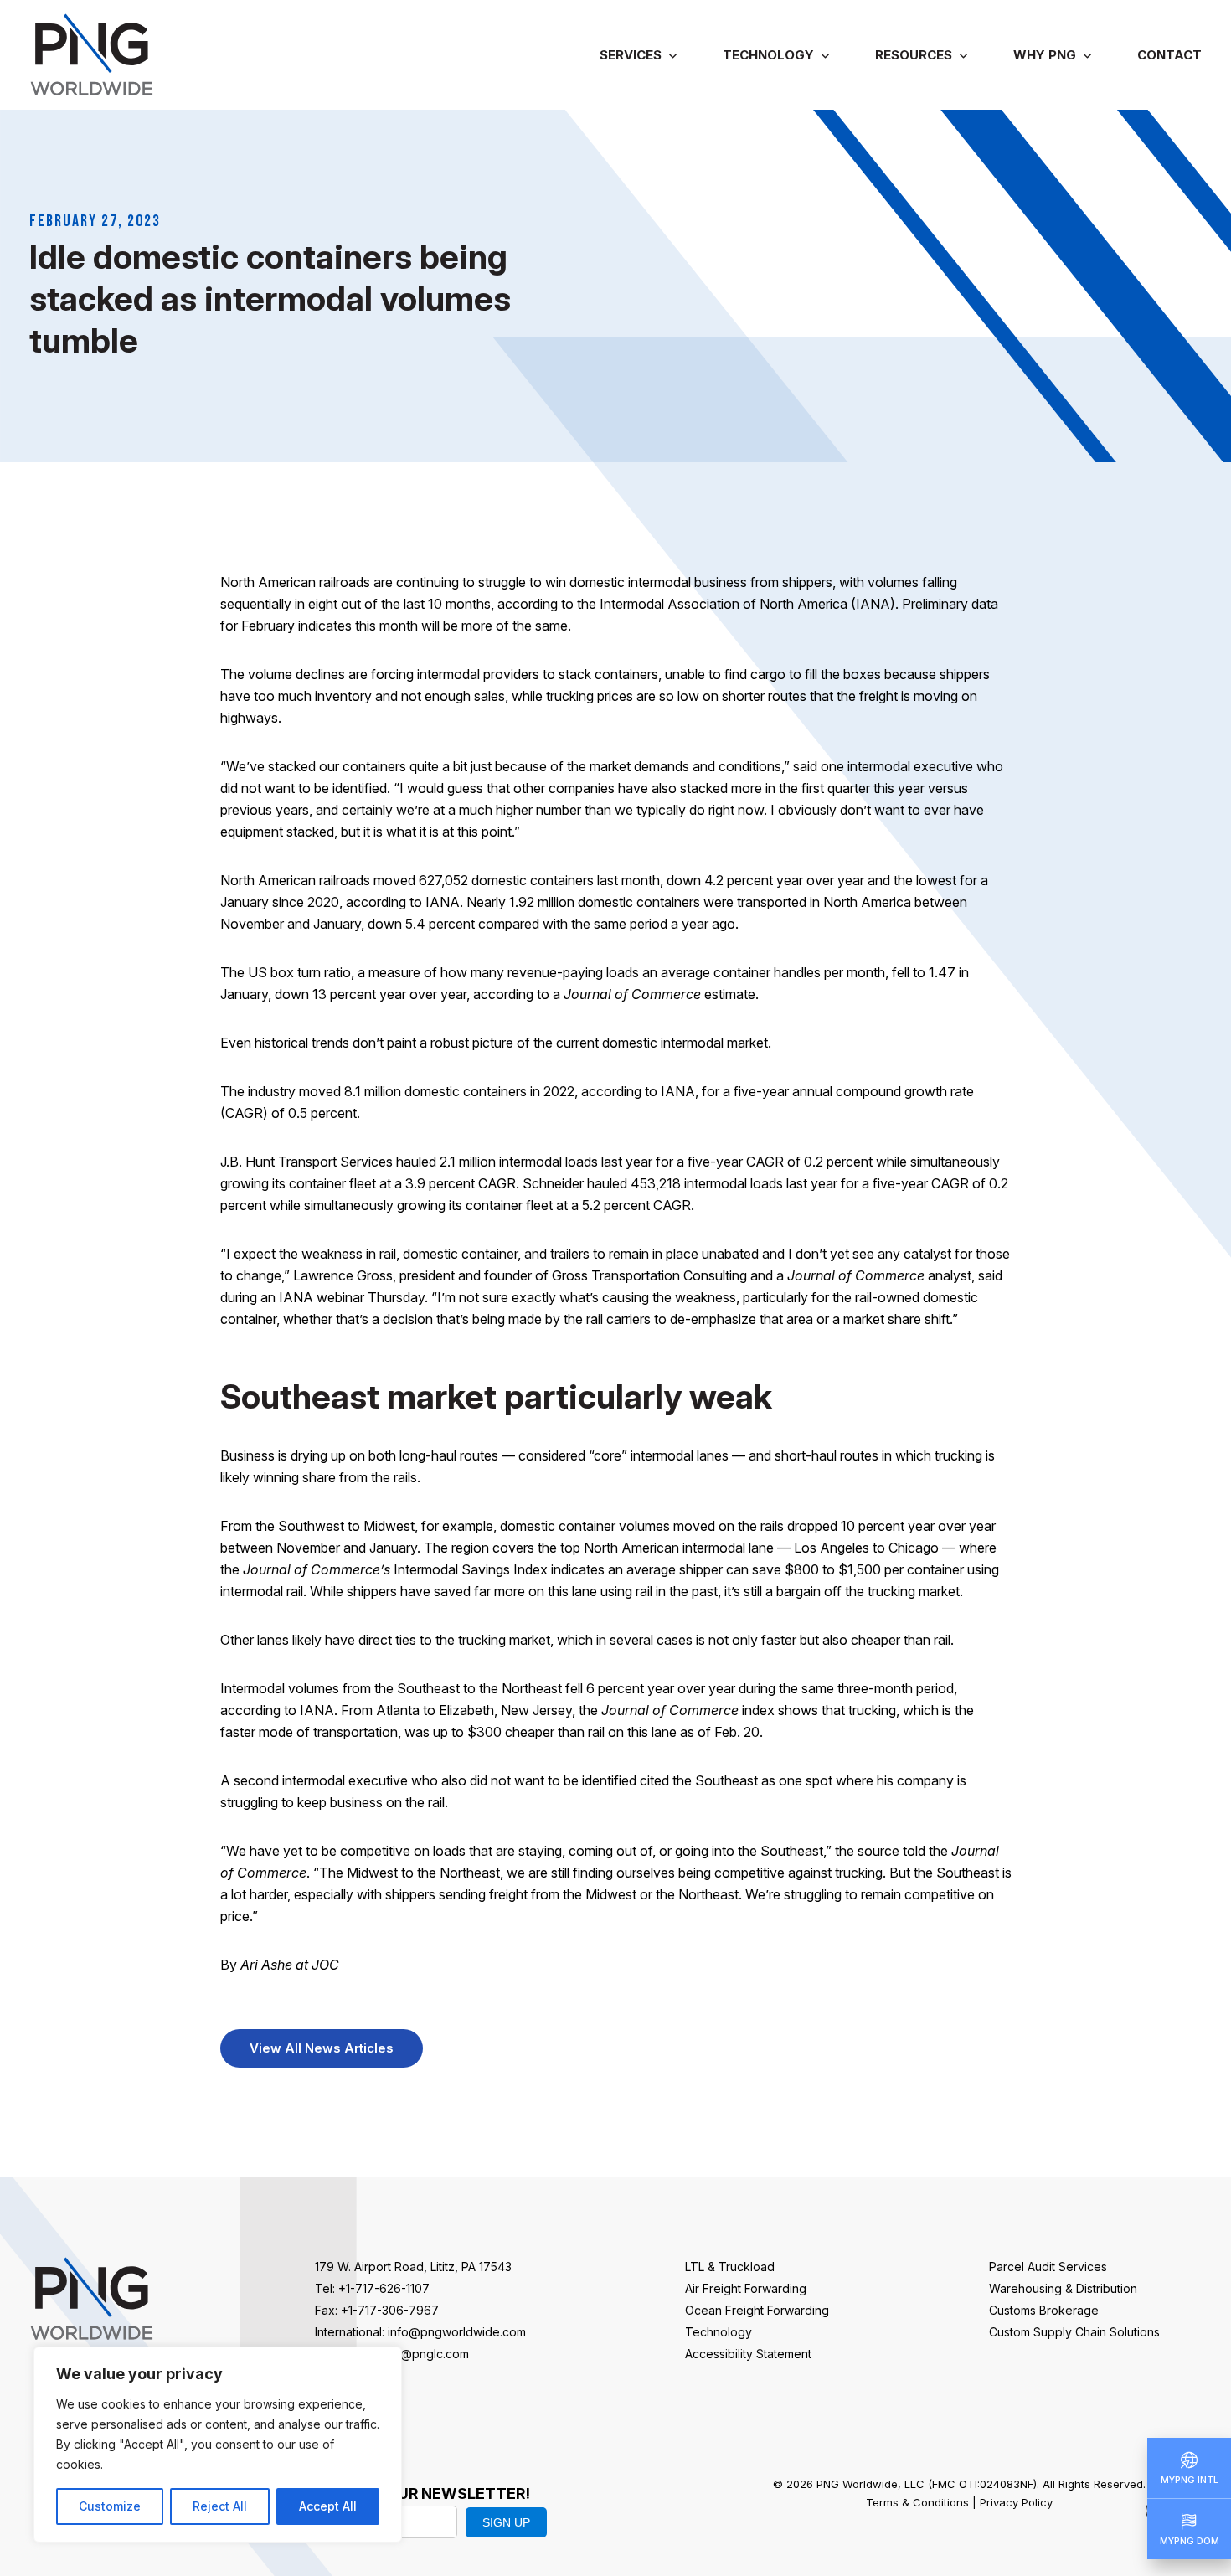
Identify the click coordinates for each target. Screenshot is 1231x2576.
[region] (218, 2445)
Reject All (220, 2506)
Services (631, 55)
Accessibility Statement (748, 2354)
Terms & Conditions (917, 2502)
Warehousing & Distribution (1063, 2288)
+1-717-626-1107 (384, 2288)
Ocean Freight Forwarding (757, 2310)
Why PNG (1045, 55)
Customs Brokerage (1044, 2310)
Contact (1169, 55)
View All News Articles (322, 2048)
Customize (110, 2506)
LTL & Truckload (730, 2267)
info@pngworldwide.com (457, 2332)
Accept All (328, 2506)
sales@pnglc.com (420, 2354)
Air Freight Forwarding (746, 2288)
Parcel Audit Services (1048, 2267)
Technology (768, 55)
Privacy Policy (1016, 2502)
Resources (914, 55)
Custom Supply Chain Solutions (1074, 2332)
